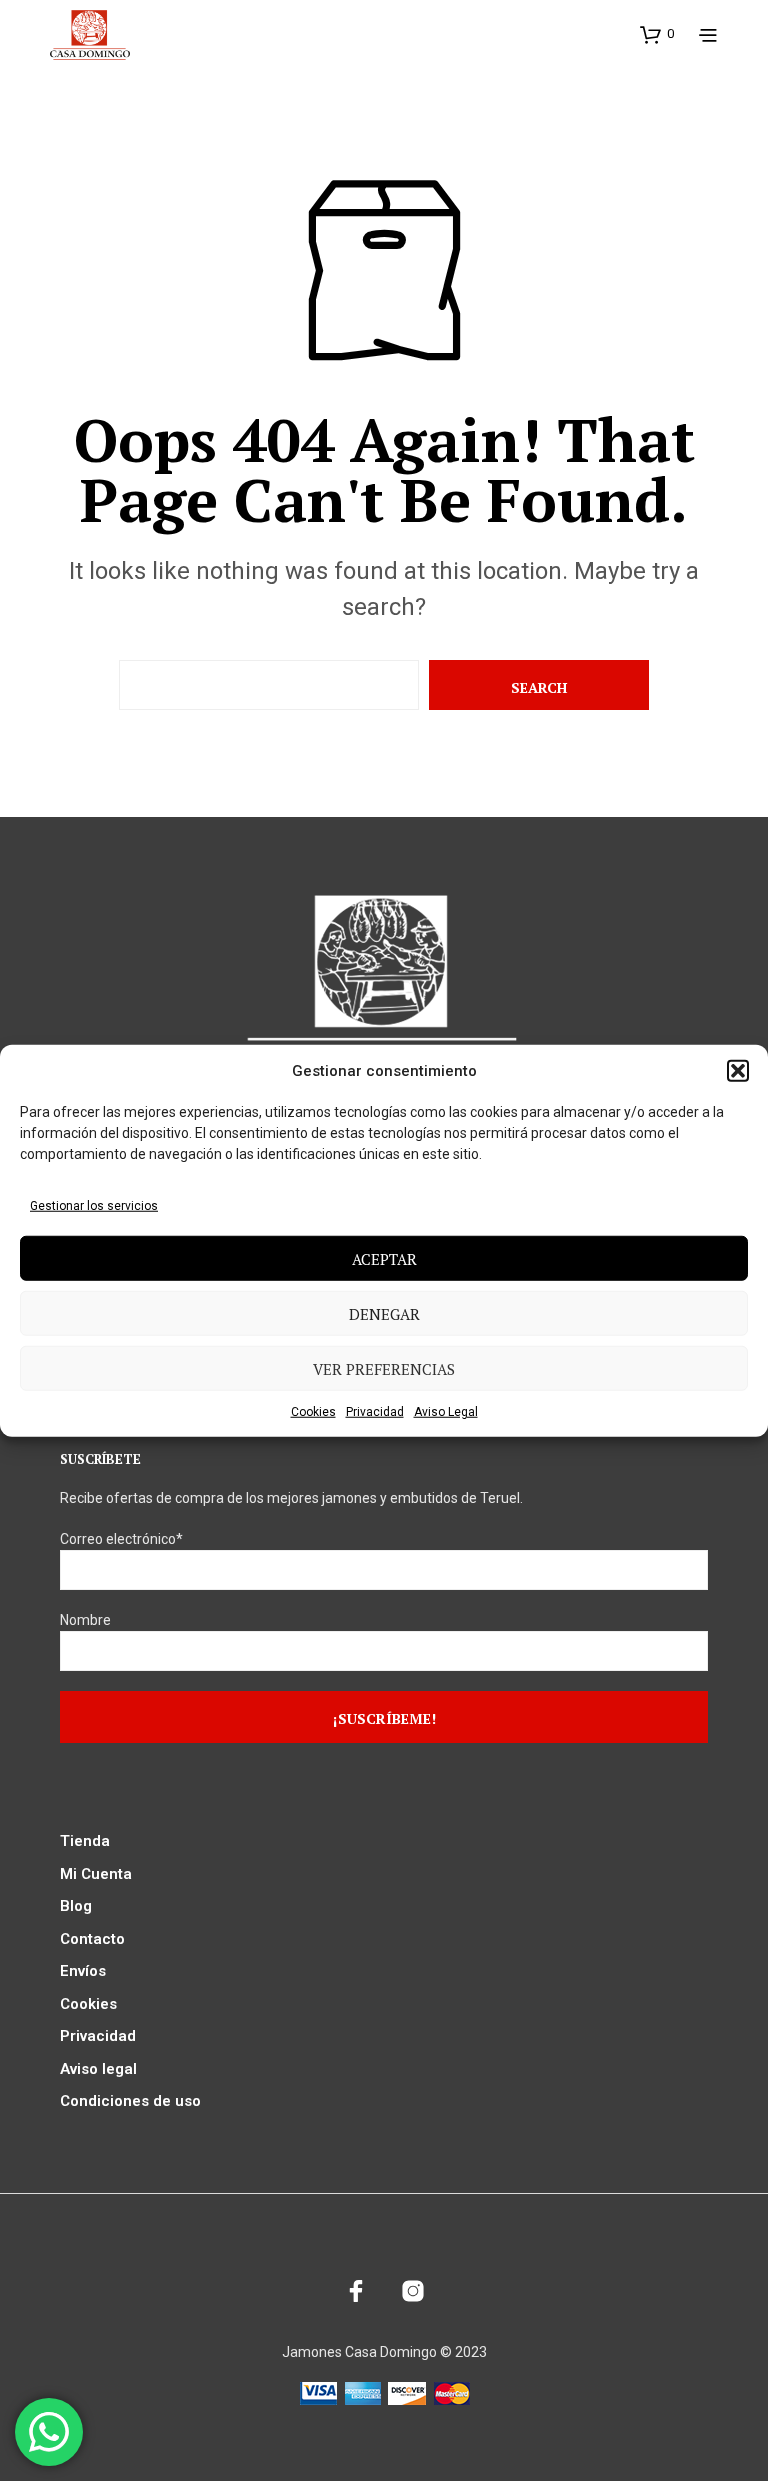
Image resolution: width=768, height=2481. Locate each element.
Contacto (92, 1939)
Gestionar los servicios (94, 1206)
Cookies (313, 1412)
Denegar (384, 1313)
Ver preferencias (384, 1368)
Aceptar (384, 1258)
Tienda (85, 1841)
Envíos (83, 1971)
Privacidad (375, 1412)
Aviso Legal (446, 1412)
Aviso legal (98, 2069)
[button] (738, 1071)
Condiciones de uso (130, 2101)
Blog (76, 1906)
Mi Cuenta (96, 1874)
